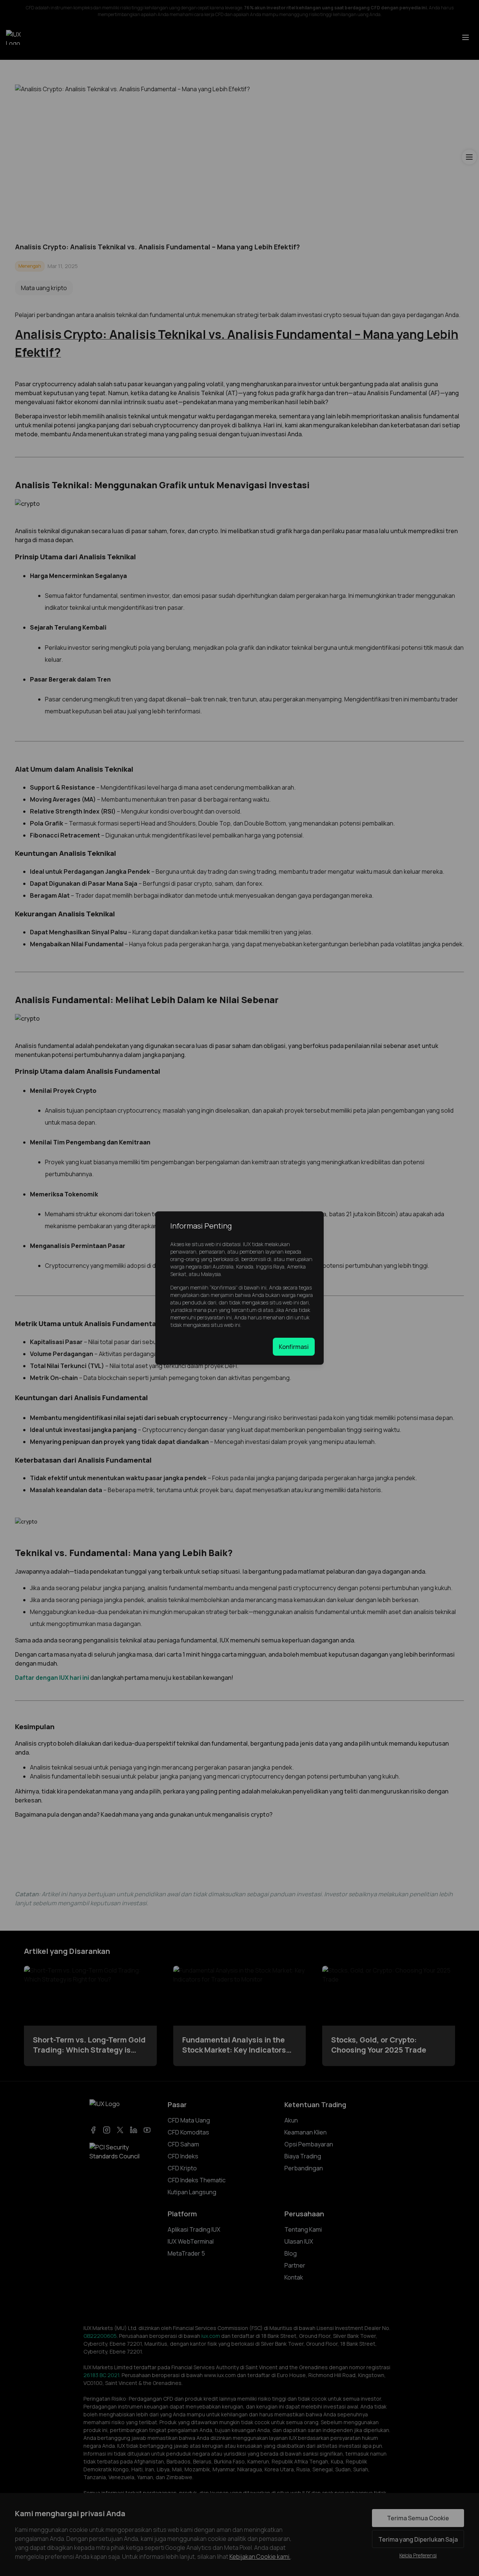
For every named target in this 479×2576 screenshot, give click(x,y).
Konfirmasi (294, 1347)
